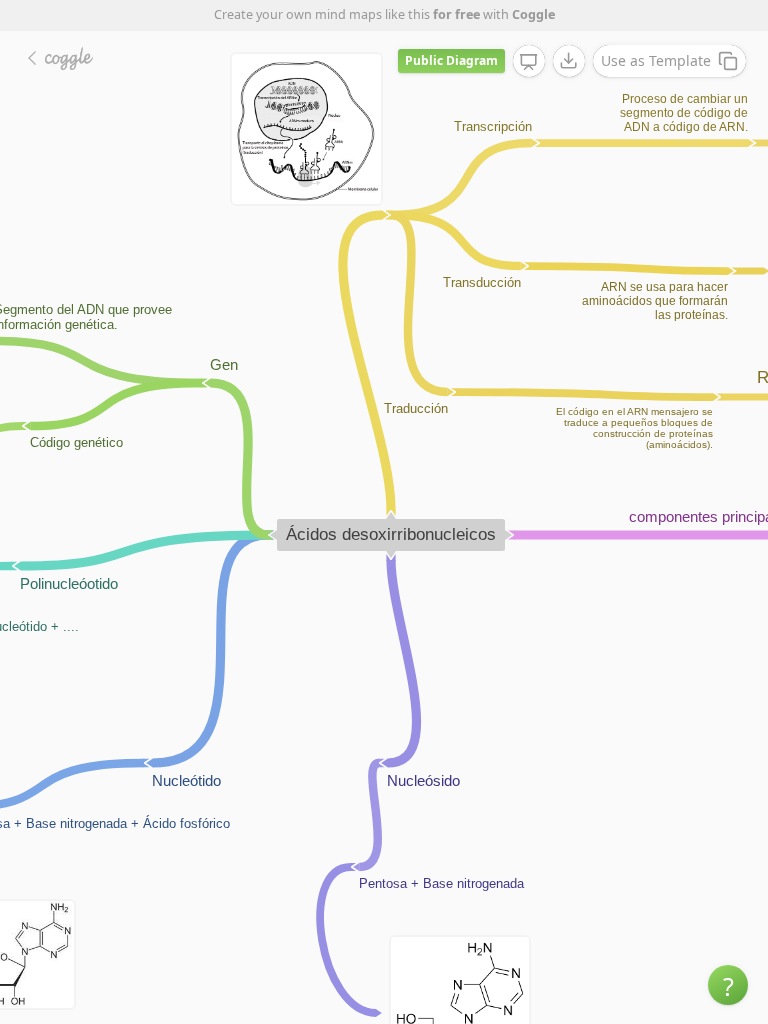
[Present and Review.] (529, 62)
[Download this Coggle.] (569, 61)
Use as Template (656, 60)
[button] (728, 985)
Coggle (533, 14)
